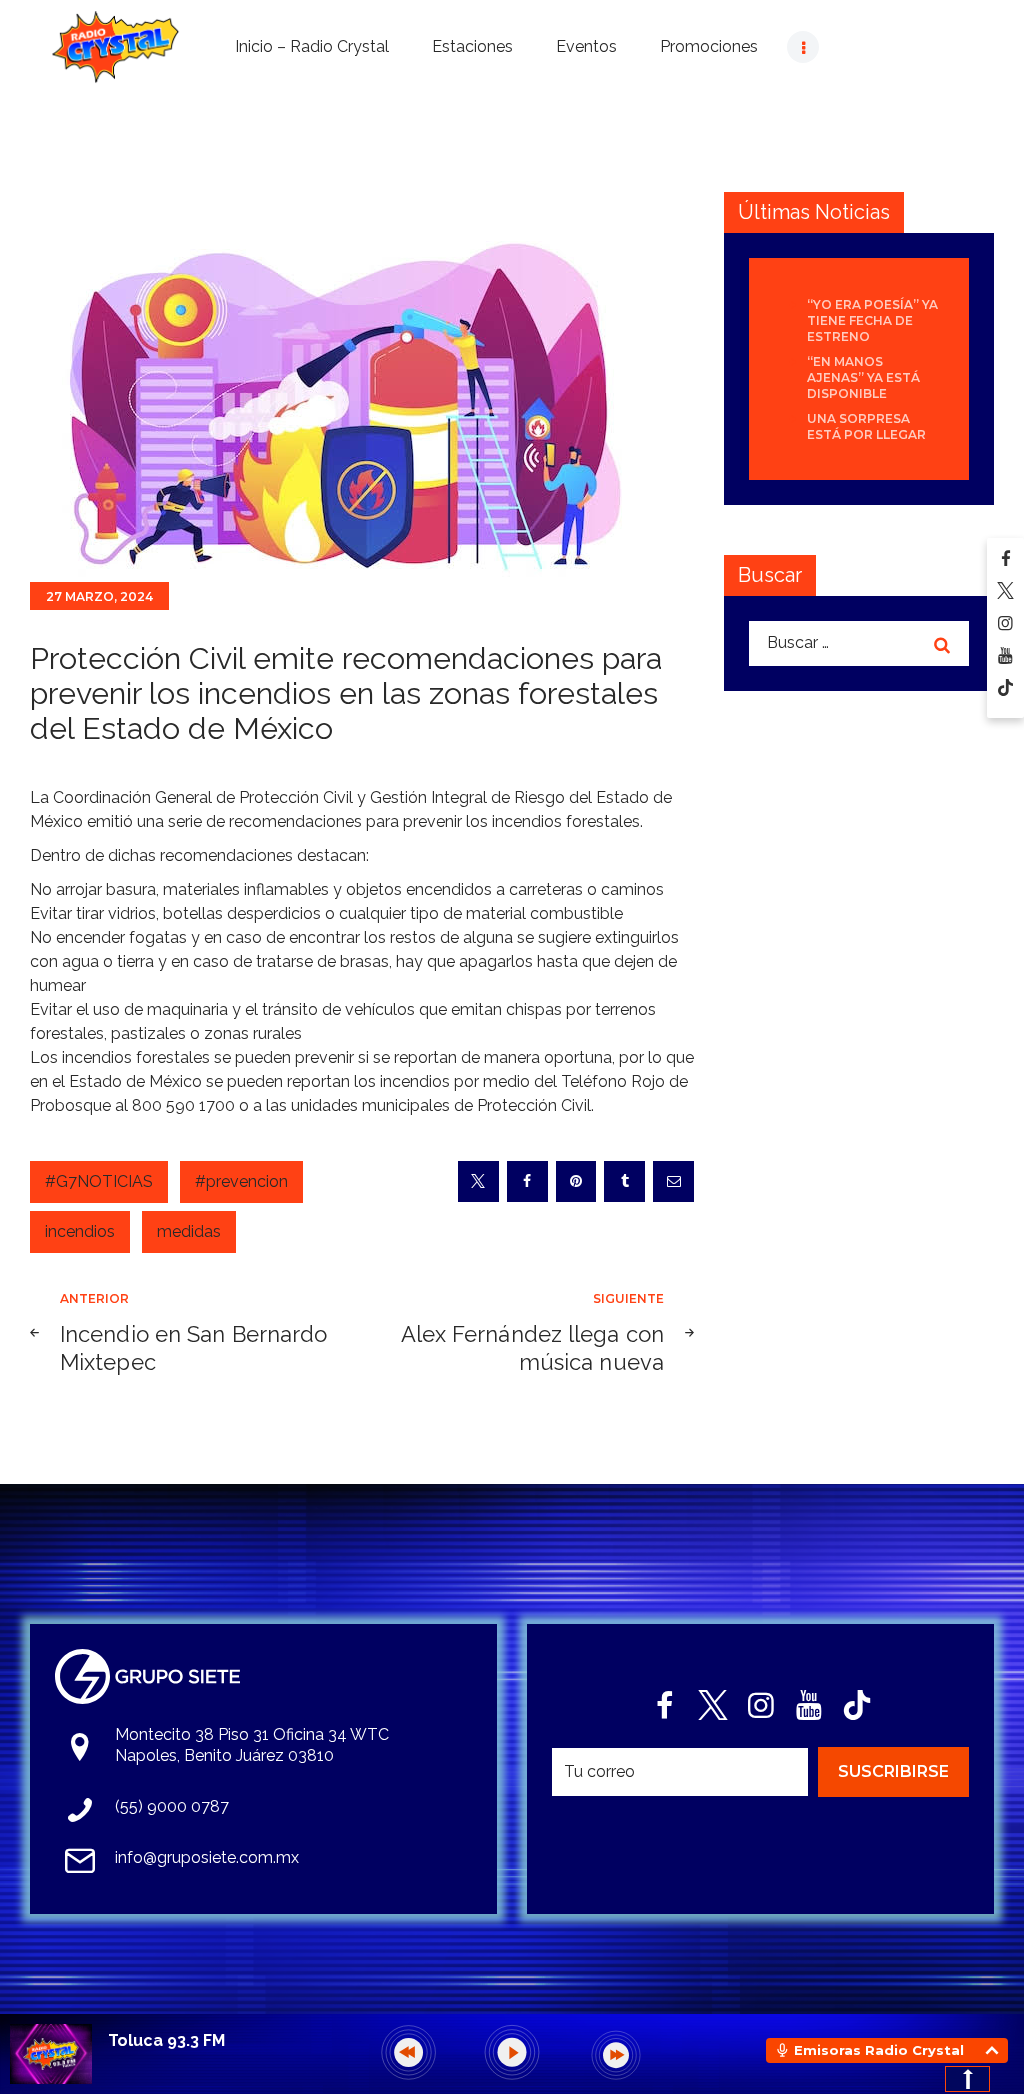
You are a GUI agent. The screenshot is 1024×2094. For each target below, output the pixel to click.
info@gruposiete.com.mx (207, 1857)
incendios (80, 1231)
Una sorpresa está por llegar (866, 426)
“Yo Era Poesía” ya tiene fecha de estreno (872, 320)
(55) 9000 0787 (172, 1806)
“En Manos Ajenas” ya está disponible (863, 377)
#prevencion (241, 1181)
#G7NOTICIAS (99, 1181)
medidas (189, 1231)
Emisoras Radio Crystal (879, 2050)
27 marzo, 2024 (99, 596)
